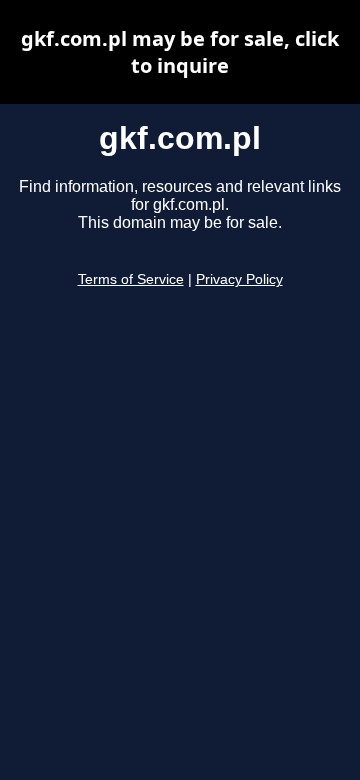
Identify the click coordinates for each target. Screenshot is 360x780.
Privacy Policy (239, 279)
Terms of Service (131, 279)
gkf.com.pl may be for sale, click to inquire (180, 52)
